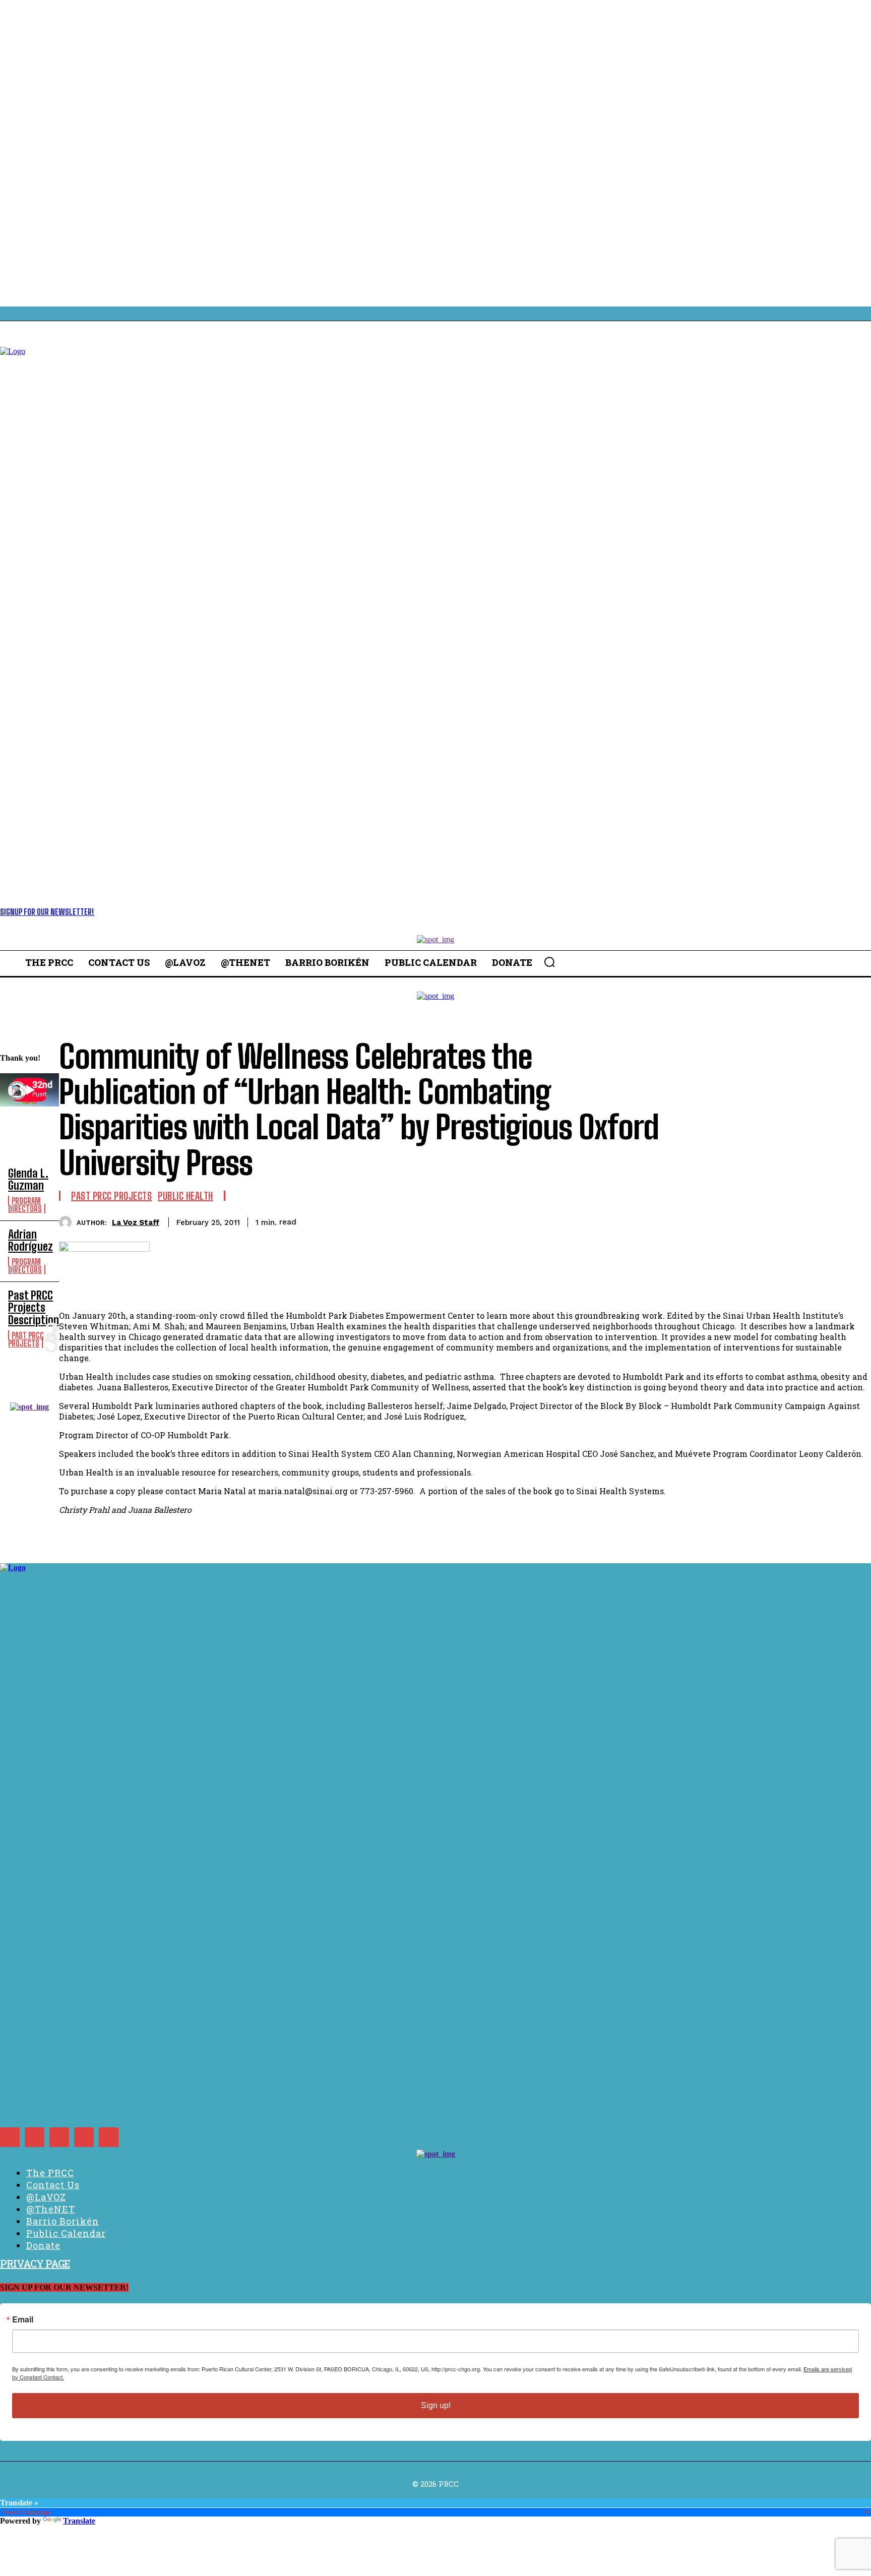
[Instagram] (35, 2137)
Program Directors (25, 1205)
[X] (84, 2137)
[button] (549, 962)
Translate (79, 2521)
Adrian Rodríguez (30, 1240)
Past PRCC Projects (26, 1339)
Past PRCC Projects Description (34, 1307)
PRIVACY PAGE (35, 2263)
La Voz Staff (136, 1222)
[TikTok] (59, 2137)
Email (23, 2319)
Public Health (185, 1196)
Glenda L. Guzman (28, 1179)
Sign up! (436, 2405)
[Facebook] (10, 2137)
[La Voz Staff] (68, 1222)
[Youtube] (109, 2137)
